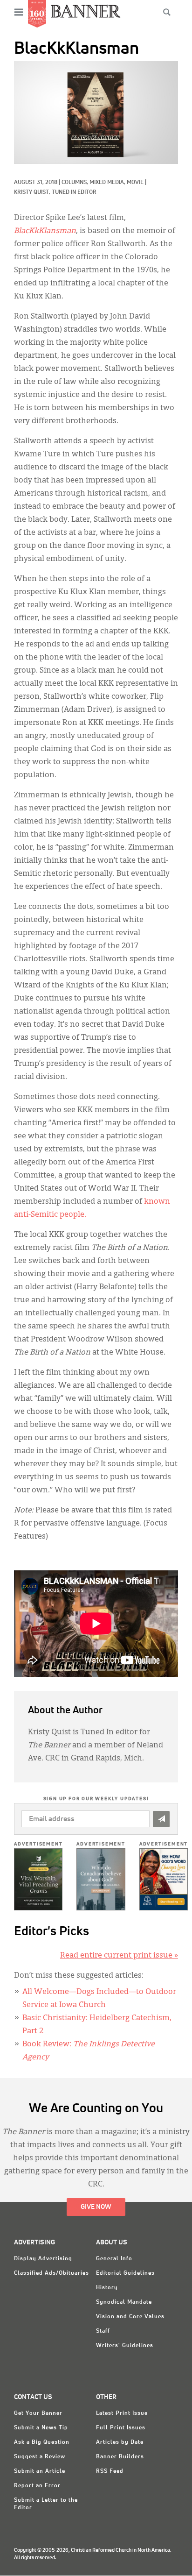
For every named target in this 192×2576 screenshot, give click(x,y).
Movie (135, 183)
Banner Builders (120, 2457)
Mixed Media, (108, 183)
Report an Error (37, 2486)
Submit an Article (40, 2471)
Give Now (96, 2207)
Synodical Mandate (124, 2302)
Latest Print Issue (122, 2413)
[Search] (167, 12)
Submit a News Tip (41, 2428)
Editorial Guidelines (125, 2273)
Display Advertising (43, 2259)
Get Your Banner (38, 2413)
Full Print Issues (121, 2428)
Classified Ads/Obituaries (51, 2273)
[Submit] (161, 1819)
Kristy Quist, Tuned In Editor (55, 192)
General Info (114, 2259)
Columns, (75, 183)
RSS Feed (110, 2471)
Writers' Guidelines (125, 2346)
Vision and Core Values (130, 2317)
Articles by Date (120, 2442)
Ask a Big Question (42, 2442)
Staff (103, 2331)
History (107, 2288)
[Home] (86, 11)
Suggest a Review (40, 2457)
